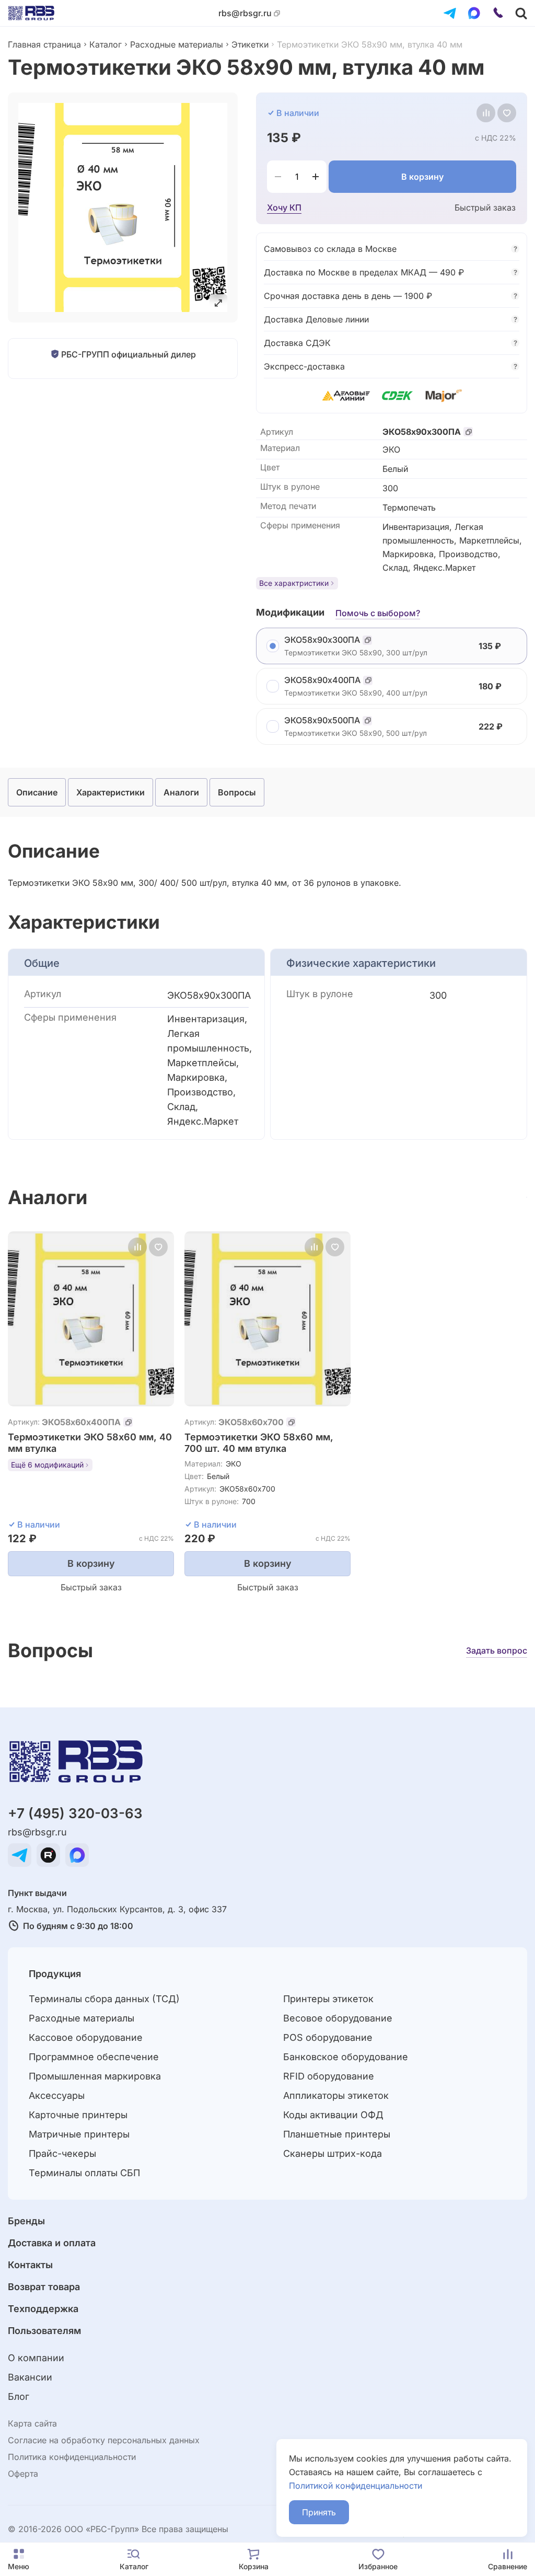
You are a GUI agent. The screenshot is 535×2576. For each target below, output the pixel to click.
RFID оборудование (329, 2076)
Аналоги (181, 792)
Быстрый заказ (485, 207)
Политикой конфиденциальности (356, 2486)
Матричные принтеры (79, 2134)
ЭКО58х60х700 (251, 1422)
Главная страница (44, 44)
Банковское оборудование (346, 2057)
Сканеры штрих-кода (333, 2153)
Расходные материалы (177, 44)
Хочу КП (284, 207)
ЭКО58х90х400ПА (322, 680)
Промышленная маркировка (95, 2076)
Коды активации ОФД (333, 2115)
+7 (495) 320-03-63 (75, 1813)
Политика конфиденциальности (72, 2457)
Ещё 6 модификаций (47, 1465)
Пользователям (44, 2331)
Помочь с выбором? (378, 613)
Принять (319, 2512)
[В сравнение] (486, 113)
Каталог (106, 44)
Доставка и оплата (52, 2243)
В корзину (422, 177)
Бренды (26, 2221)
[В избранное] (507, 113)
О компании (36, 2358)
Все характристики (294, 583)
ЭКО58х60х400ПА (81, 1422)
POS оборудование (328, 2037)
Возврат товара (44, 2287)
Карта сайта (32, 2423)
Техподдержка (43, 2309)
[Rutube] (48, 1855)
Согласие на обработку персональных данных (104, 2440)
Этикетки (250, 44)
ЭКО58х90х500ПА (322, 720)
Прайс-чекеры (62, 2153)
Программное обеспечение (94, 2057)
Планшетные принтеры (337, 2134)
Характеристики (111, 792)
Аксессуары (57, 2095)
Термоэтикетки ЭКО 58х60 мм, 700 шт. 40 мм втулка (259, 1443)
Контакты (30, 2265)
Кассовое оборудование (86, 2037)
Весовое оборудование (338, 2018)
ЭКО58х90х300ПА (422, 432)
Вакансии (30, 2377)
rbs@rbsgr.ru (245, 13)
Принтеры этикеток (328, 1999)
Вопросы (237, 792)
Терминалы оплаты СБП (84, 2173)
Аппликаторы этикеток (336, 2095)
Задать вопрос (497, 1650)
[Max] (474, 13)
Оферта (23, 2474)
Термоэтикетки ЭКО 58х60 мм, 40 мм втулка (90, 1443)
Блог (19, 2396)
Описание (37, 792)
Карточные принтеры (78, 2115)
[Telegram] (450, 13)
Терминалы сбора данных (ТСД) (104, 1999)
